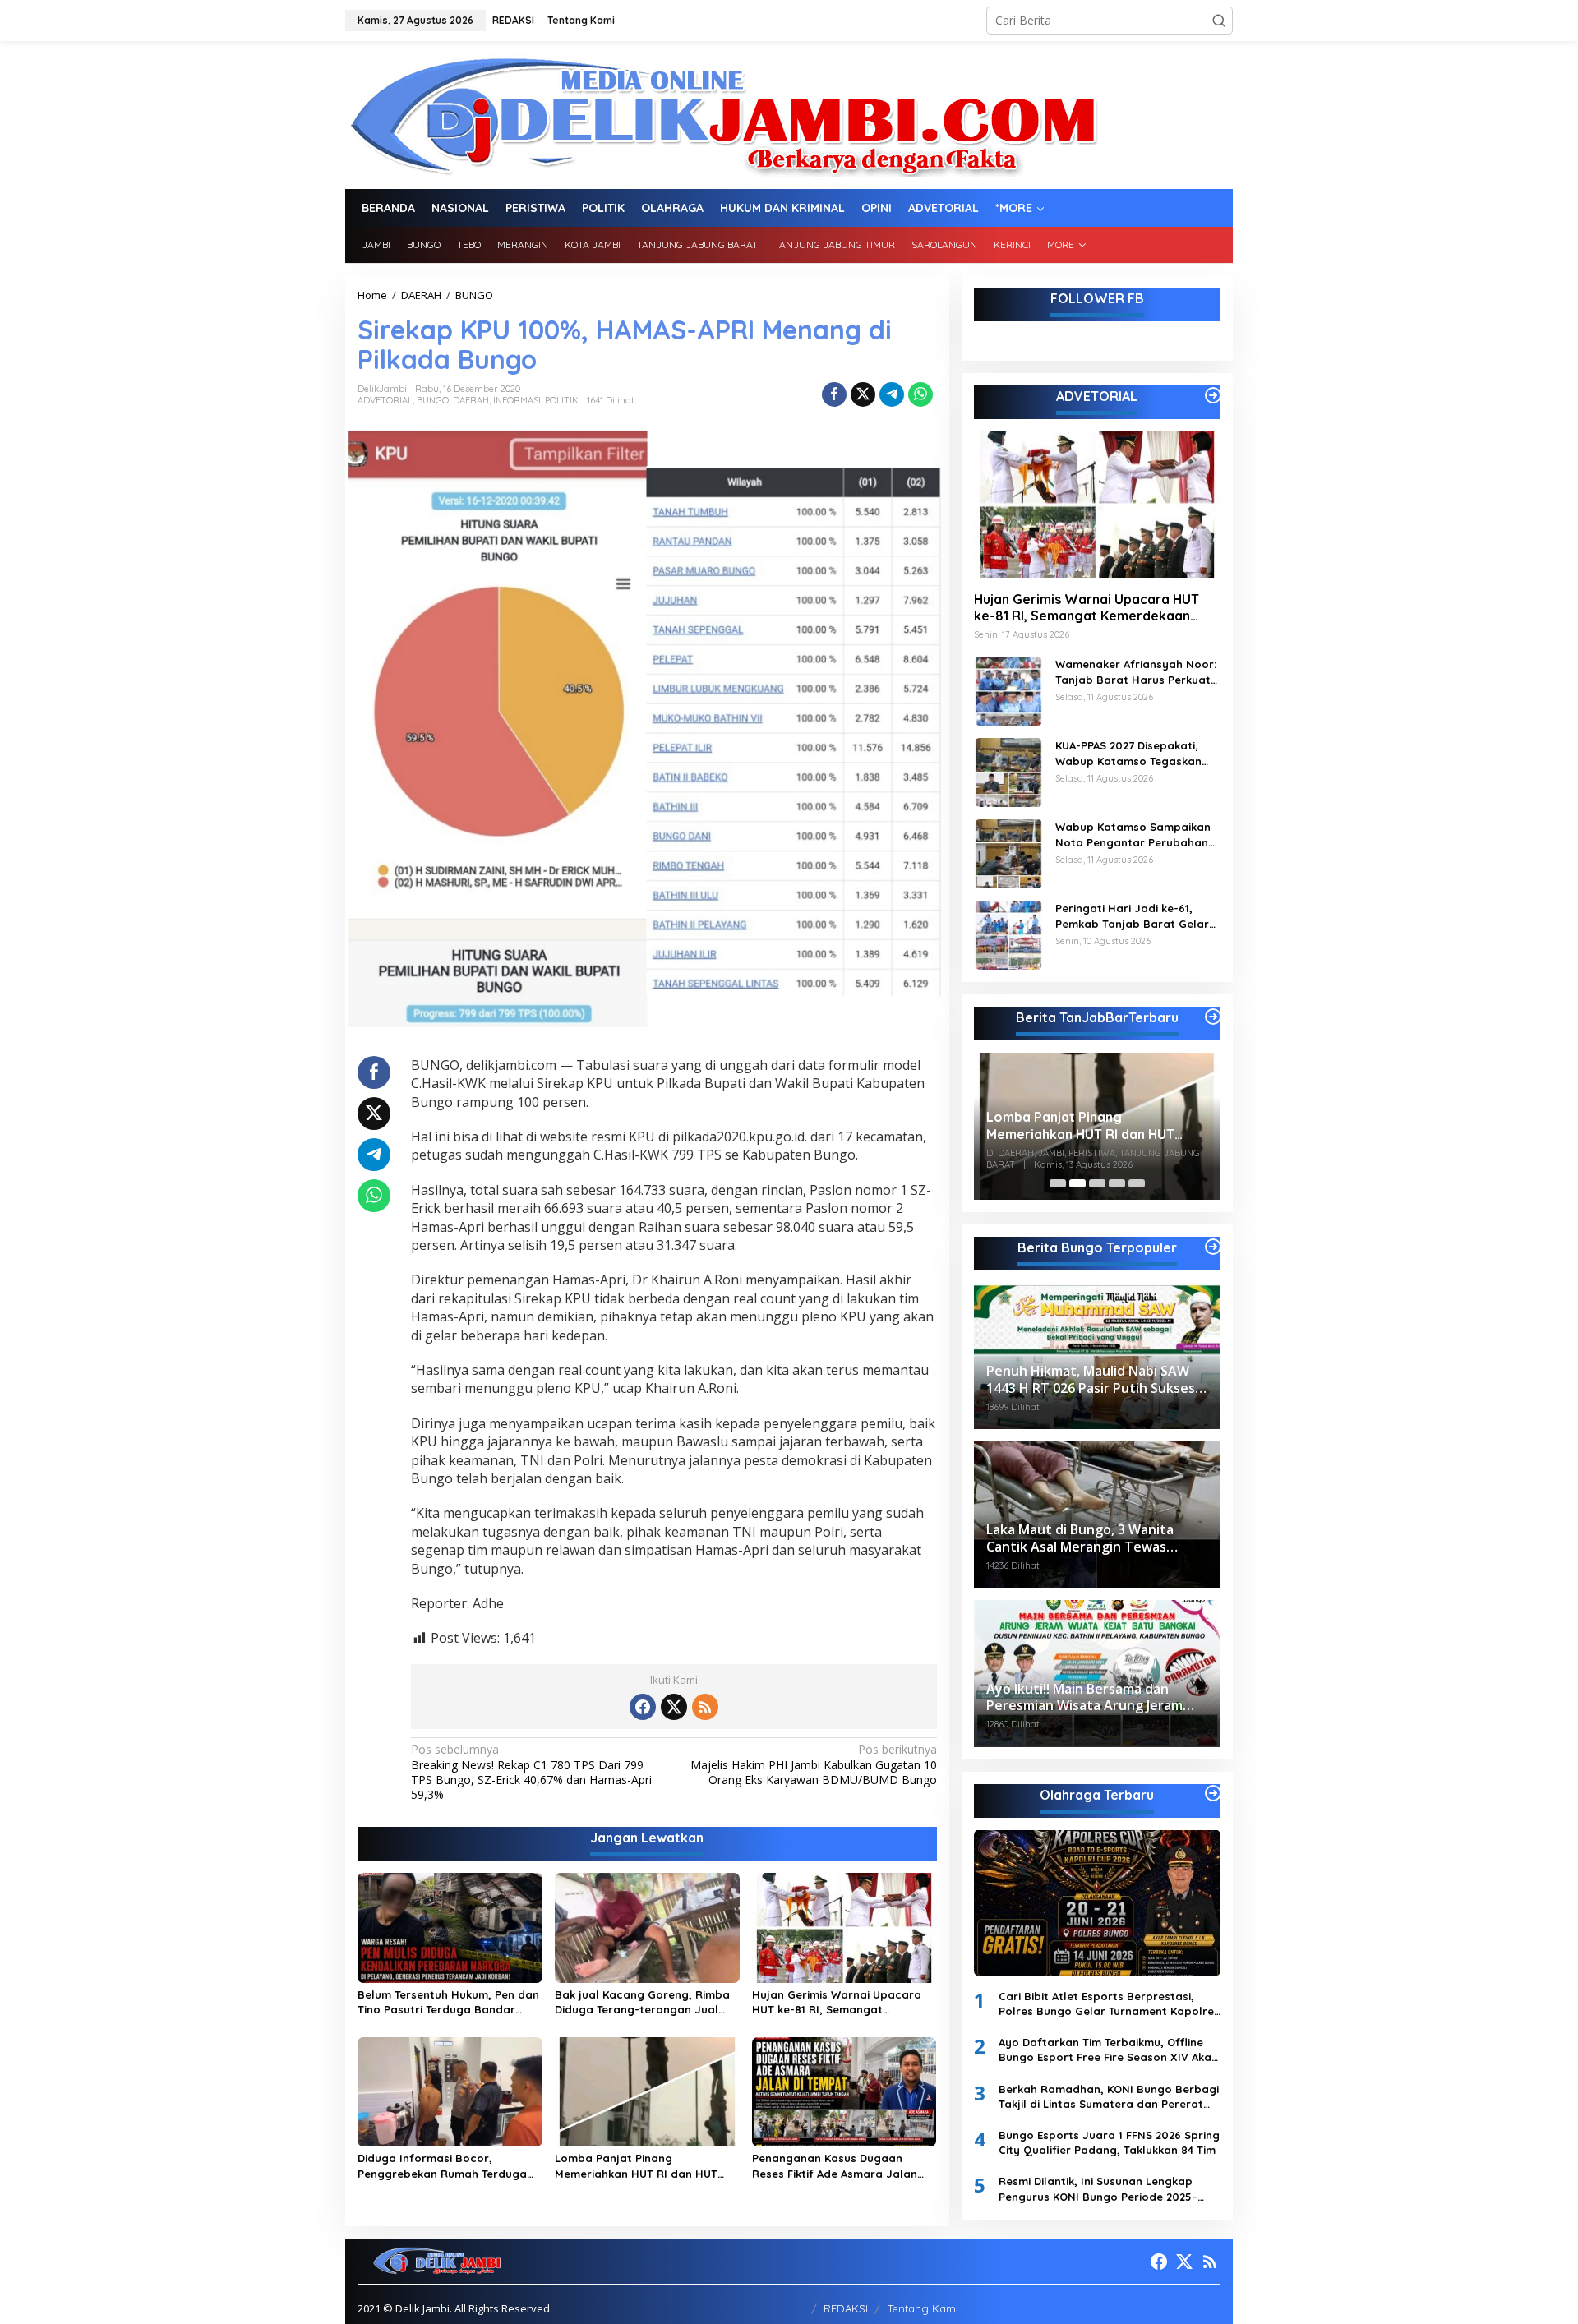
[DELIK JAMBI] (722, 114)
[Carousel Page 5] (1137, 1183)
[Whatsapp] (920, 394)
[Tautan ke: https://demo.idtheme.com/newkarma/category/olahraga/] (1213, 1793)
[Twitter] (674, 1707)
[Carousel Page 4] (1117, 1183)
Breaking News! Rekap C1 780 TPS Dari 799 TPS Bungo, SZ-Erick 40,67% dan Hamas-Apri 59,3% (531, 1772)
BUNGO (433, 400)
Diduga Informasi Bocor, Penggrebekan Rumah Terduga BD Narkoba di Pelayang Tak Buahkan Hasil (442, 2166)
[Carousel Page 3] (1097, 1183)
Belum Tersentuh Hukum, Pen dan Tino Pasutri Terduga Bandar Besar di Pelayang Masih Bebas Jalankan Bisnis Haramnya (448, 2002)
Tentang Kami (923, 2308)
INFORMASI (517, 400)
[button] (1219, 21)
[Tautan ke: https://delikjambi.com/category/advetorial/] (1213, 395)
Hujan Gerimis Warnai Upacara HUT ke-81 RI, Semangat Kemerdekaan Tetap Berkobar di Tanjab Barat (841, 2002)
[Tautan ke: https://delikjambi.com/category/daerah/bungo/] (1213, 1247)
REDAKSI (846, 2308)
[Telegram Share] (892, 394)
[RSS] (705, 1707)
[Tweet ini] (863, 394)
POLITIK (562, 400)
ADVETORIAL (385, 400)
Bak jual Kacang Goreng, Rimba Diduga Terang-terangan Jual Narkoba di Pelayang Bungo (642, 2002)
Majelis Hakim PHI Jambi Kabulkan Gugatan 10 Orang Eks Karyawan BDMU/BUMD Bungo (813, 1764)
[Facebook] (643, 1707)
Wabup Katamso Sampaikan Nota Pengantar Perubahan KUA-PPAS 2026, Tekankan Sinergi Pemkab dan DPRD (1133, 835)
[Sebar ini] (834, 394)
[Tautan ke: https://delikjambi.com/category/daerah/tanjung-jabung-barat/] (1213, 1017)
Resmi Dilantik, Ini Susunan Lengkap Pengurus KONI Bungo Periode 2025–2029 (1098, 2189)
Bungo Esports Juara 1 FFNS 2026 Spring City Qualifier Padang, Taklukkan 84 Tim (1109, 2142)
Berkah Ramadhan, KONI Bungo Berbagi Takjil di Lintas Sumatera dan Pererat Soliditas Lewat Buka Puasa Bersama (1109, 2097)
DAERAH (471, 400)
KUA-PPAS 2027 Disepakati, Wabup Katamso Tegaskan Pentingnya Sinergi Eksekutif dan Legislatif (1132, 753)
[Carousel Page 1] (1058, 1183)
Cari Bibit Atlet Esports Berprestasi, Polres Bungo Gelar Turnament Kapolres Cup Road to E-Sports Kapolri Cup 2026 (1109, 2004)
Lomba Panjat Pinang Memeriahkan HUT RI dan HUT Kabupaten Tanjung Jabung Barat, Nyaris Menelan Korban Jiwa (638, 2166)
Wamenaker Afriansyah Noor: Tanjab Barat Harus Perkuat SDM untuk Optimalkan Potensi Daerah (1136, 672)
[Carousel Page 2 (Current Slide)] (1077, 1183)
